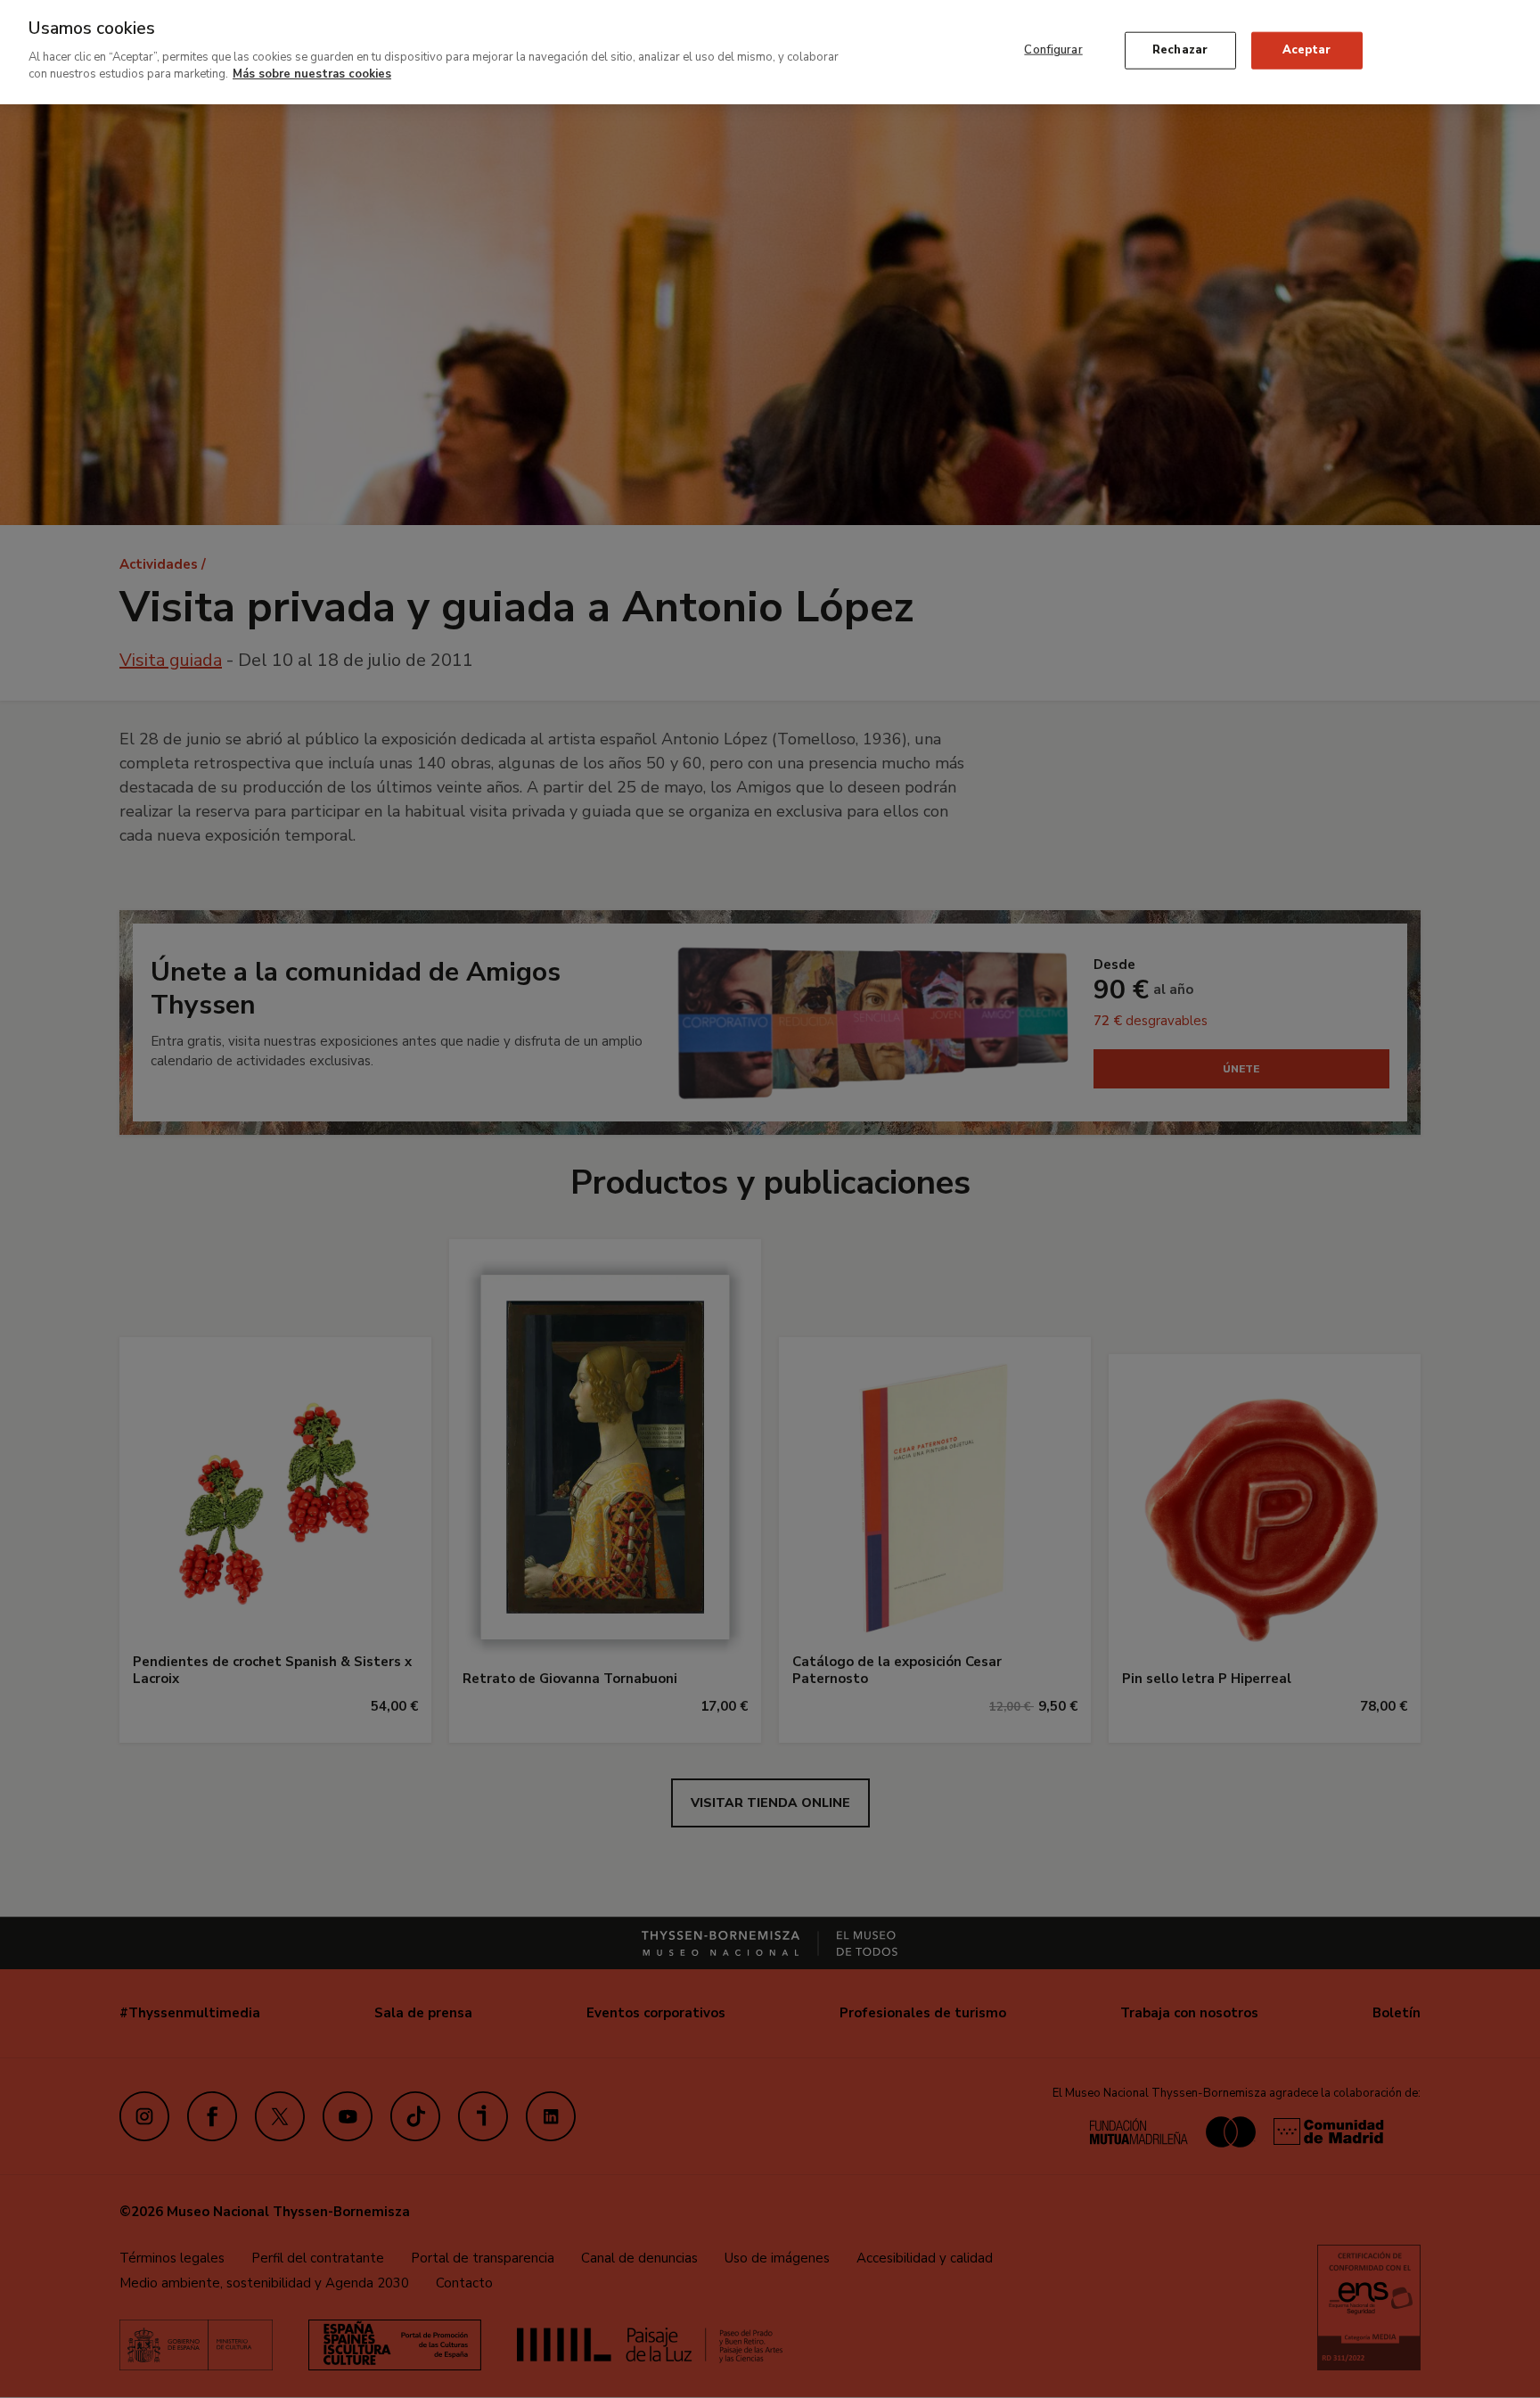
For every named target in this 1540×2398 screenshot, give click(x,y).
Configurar (1053, 50)
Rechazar (1180, 50)
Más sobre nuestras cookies (312, 74)
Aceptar (1307, 50)
